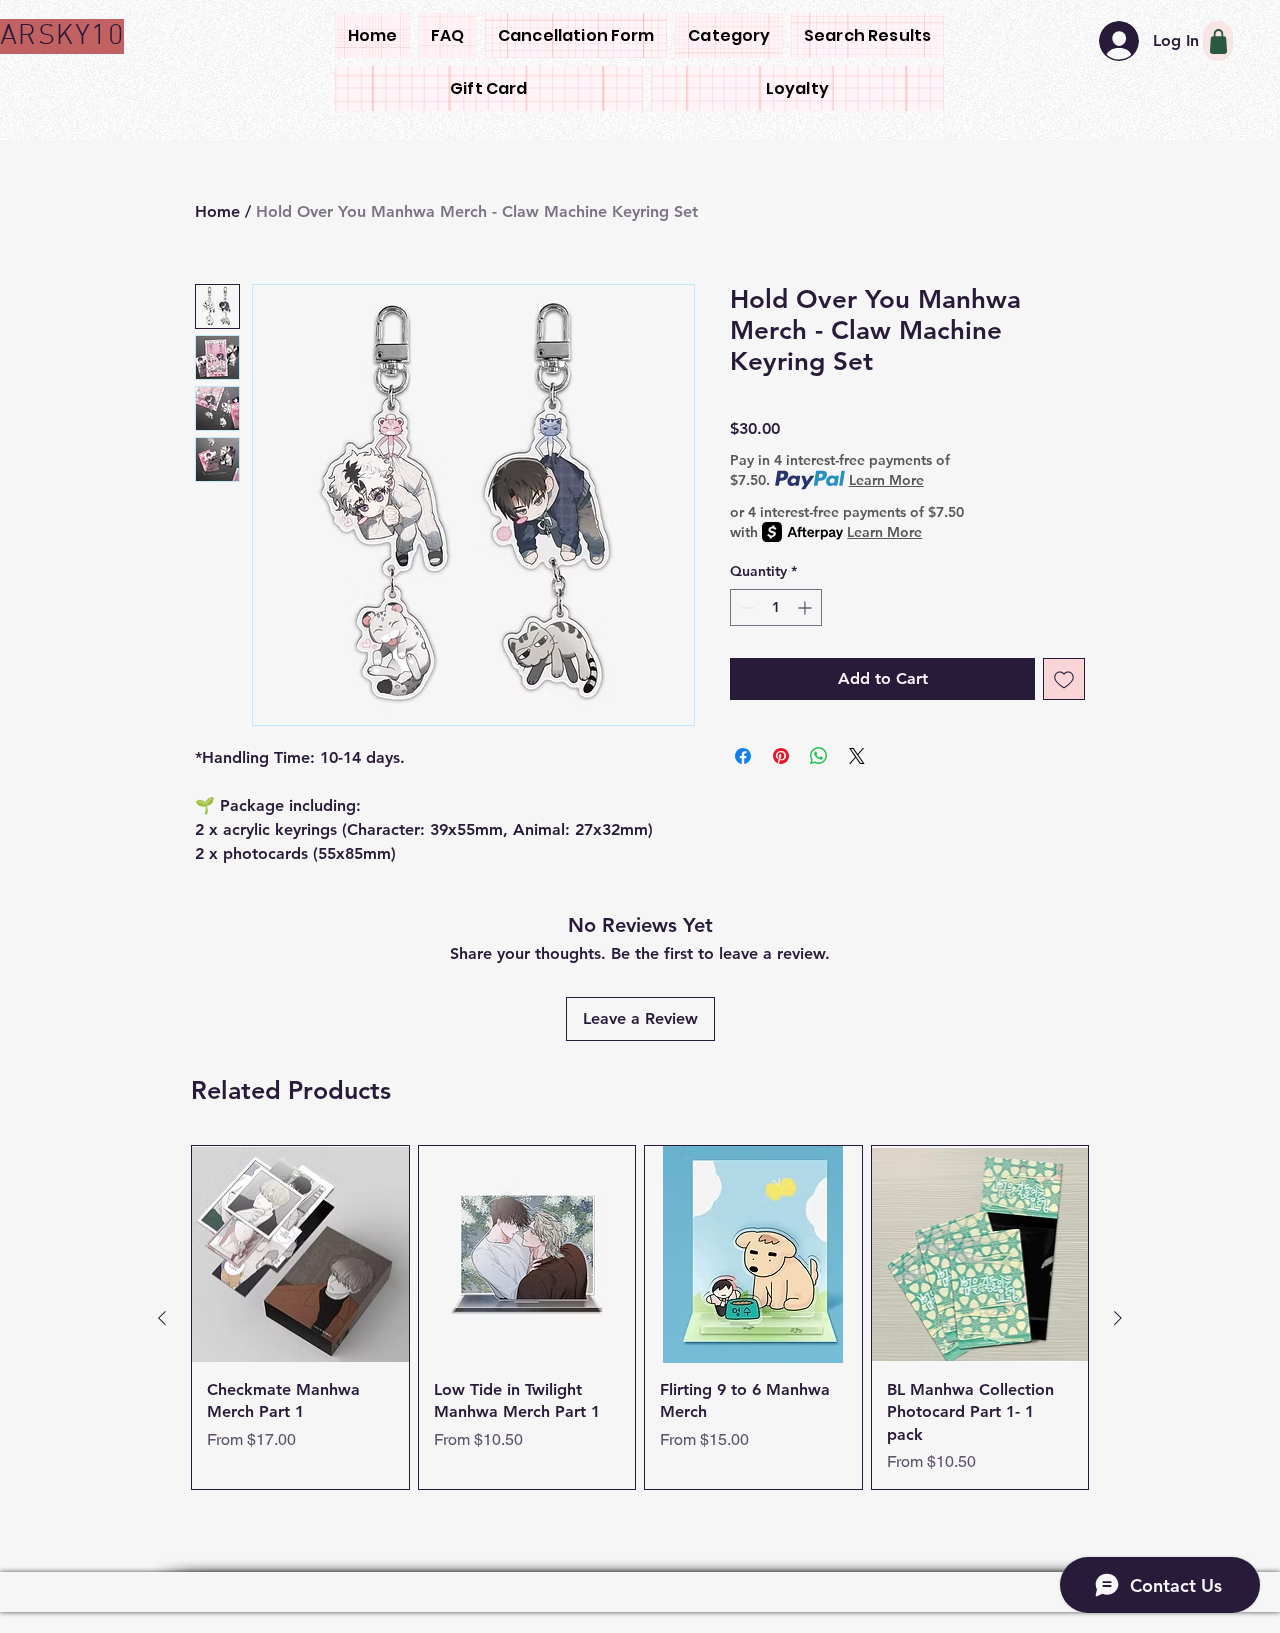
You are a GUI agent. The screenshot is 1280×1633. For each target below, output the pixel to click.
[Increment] (806, 607)
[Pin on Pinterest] (781, 756)
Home (217, 211)
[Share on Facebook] (743, 756)
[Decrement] (745, 607)
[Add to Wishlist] (1064, 679)
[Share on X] (857, 756)
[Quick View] (300, 1254)
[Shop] (1218, 41)
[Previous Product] (162, 1318)
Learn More (886, 480)
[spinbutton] (776, 607)
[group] (640, 1317)
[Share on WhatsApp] (819, 756)
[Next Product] (1118, 1318)
